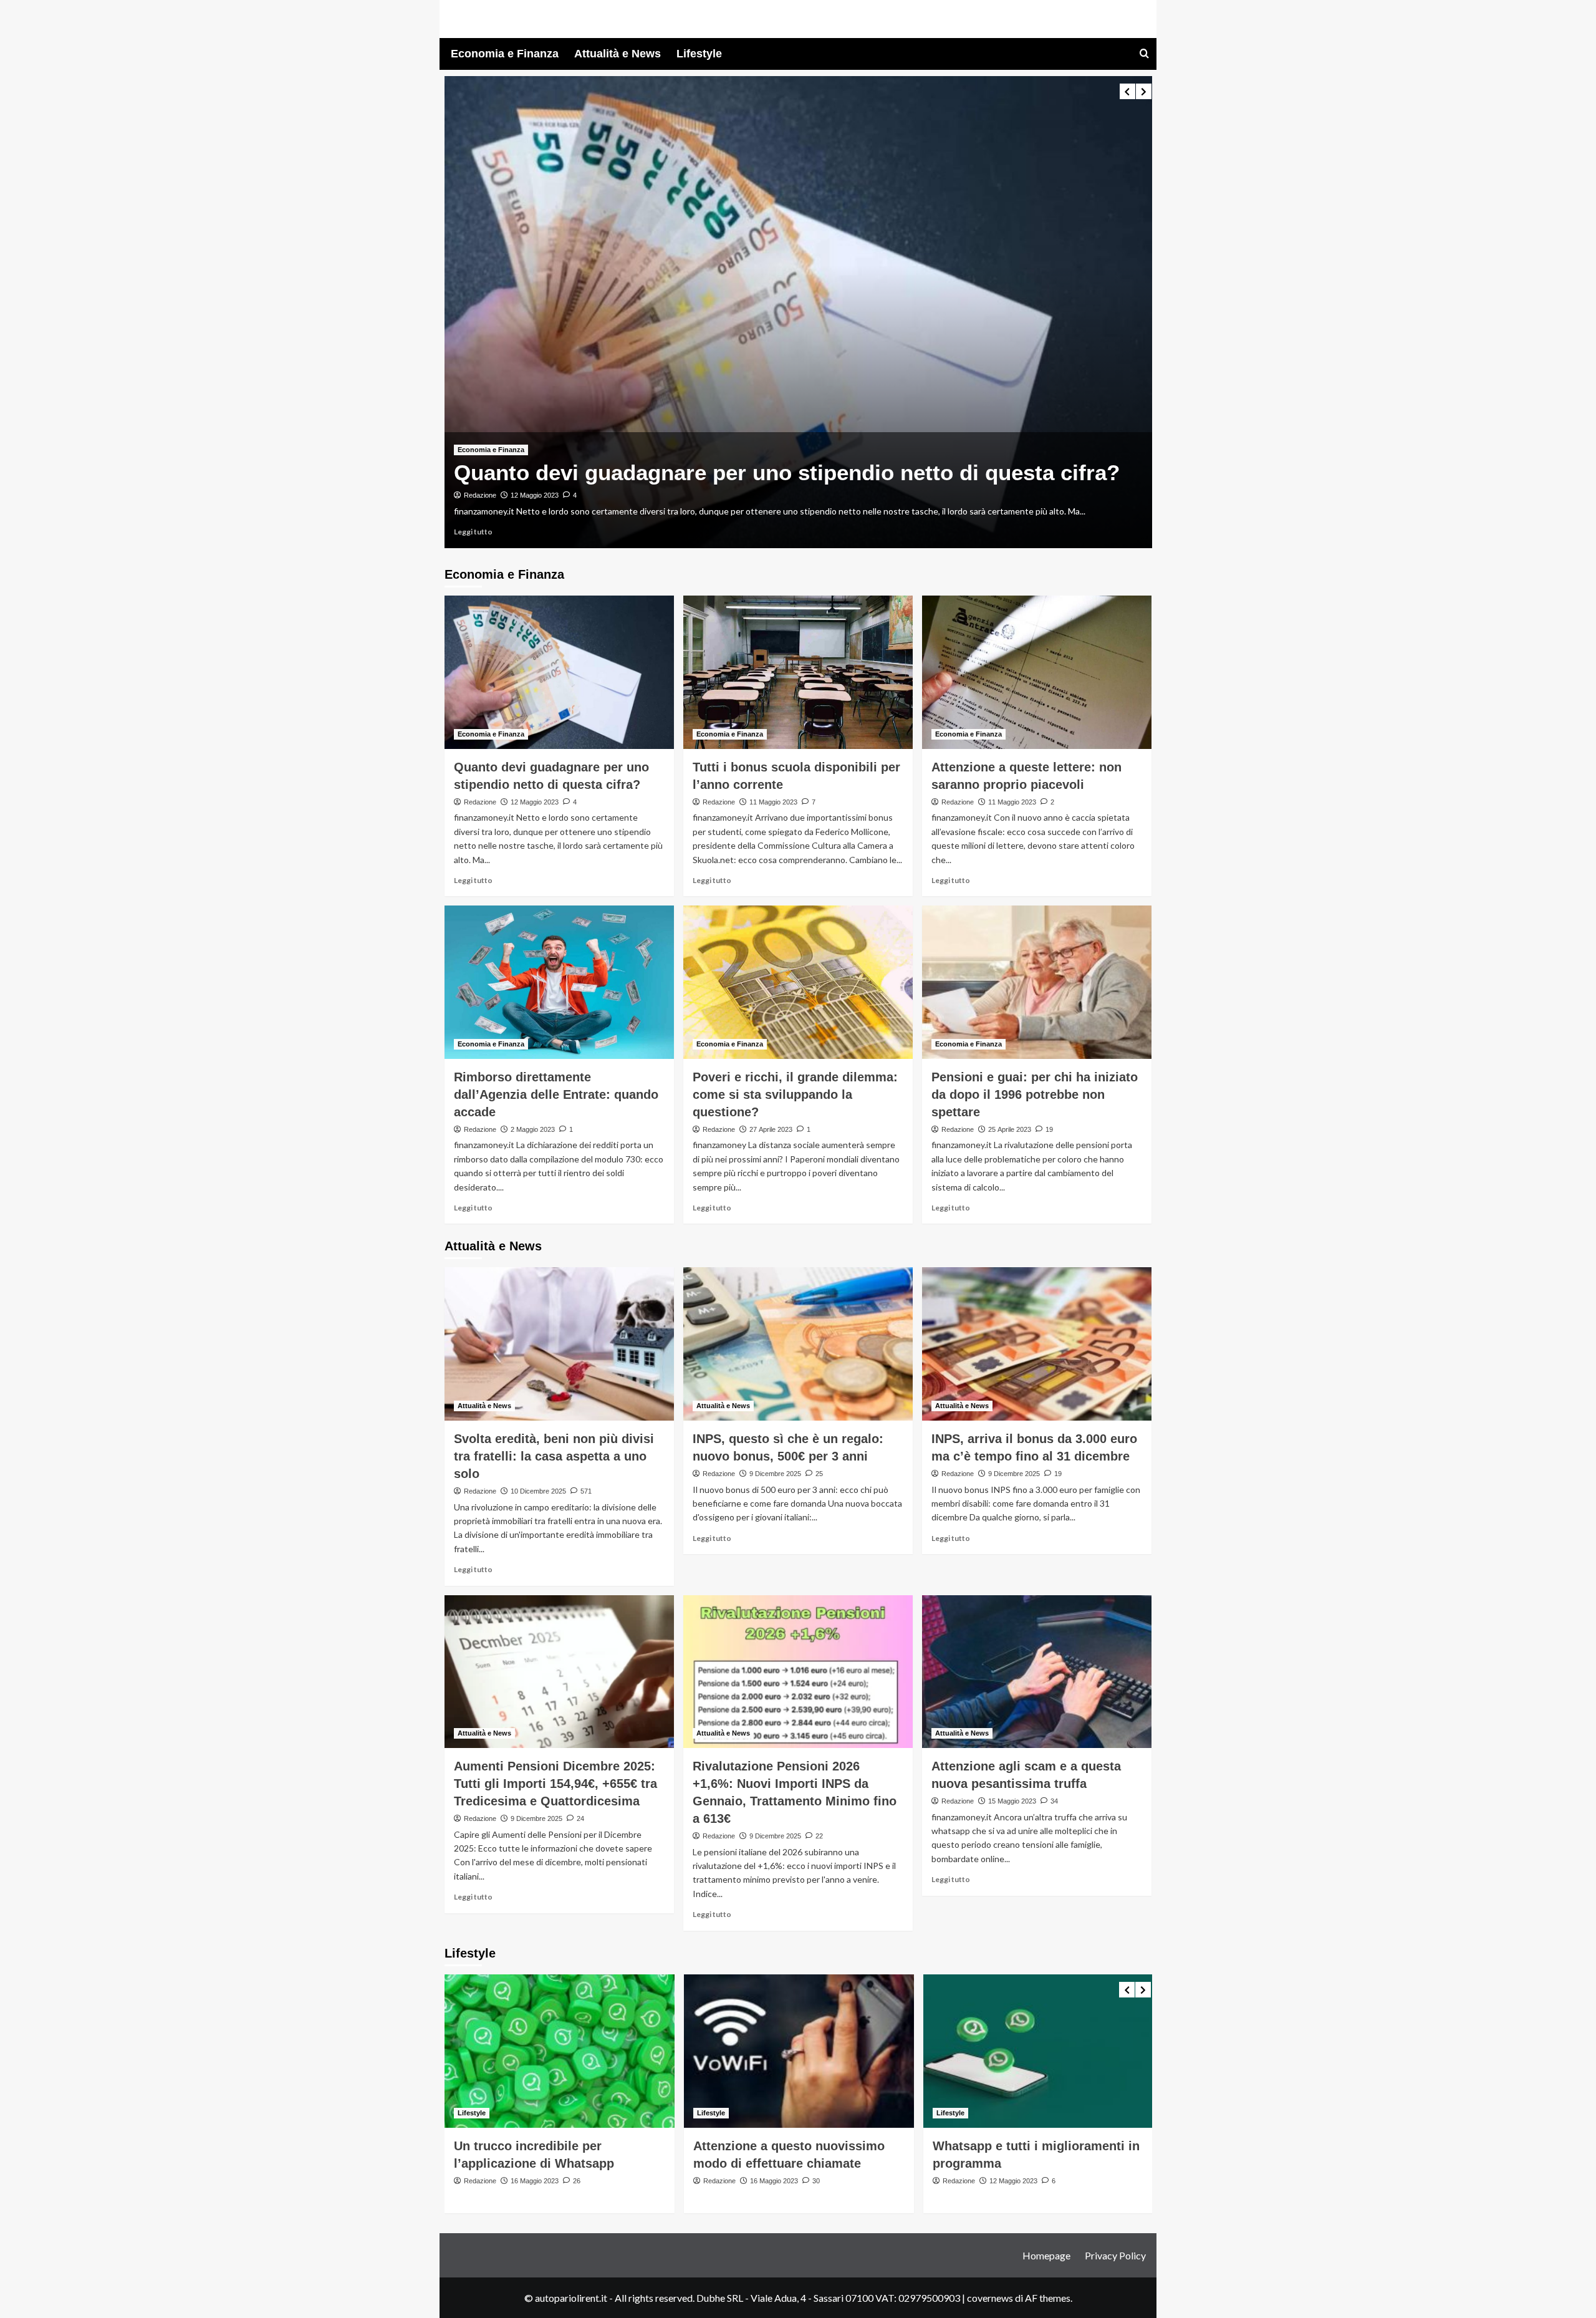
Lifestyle (699, 54)
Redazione (480, 495)
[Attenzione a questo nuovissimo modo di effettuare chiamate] (799, 2051)
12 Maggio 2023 (535, 495)
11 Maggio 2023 (773, 802)
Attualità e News (618, 54)
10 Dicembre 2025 (538, 1491)
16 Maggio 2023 (535, 2181)
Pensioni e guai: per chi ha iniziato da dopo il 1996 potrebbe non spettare (1035, 1094)
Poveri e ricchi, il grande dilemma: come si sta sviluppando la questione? (795, 1094)
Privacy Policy (1115, 2255)
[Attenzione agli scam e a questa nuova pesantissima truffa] (1037, 1672)
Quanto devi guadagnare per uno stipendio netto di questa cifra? (787, 472)
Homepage (1046, 2255)
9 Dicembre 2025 (775, 1474)
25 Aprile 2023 (1010, 1129)
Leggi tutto (473, 532)
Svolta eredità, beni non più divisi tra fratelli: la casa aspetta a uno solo (554, 1456)
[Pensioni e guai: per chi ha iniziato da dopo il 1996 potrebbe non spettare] (1037, 982)
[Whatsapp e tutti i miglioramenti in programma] (1038, 2051)
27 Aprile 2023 (771, 1129)
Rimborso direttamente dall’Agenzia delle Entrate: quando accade (556, 1094)
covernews (990, 2298)
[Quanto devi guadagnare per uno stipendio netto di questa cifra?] (798, 312)
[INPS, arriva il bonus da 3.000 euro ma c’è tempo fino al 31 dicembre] (1037, 1344)
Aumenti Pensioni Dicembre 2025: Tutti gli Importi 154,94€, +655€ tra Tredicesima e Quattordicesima (555, 1784)
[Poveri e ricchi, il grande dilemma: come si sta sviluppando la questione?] (798, 982)
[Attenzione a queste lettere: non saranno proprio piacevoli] (1037, 672)
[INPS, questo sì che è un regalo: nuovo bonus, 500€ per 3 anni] (798, 1344)
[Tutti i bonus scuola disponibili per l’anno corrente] (798, 672)
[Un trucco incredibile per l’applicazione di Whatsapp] (560, 2051)
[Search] (1144, 54)
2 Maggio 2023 (533, 1129)
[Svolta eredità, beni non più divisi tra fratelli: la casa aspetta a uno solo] (559, 1344)
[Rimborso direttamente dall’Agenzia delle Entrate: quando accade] (559, 982)
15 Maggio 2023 (1012, 1801)
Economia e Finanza (505, 54)
